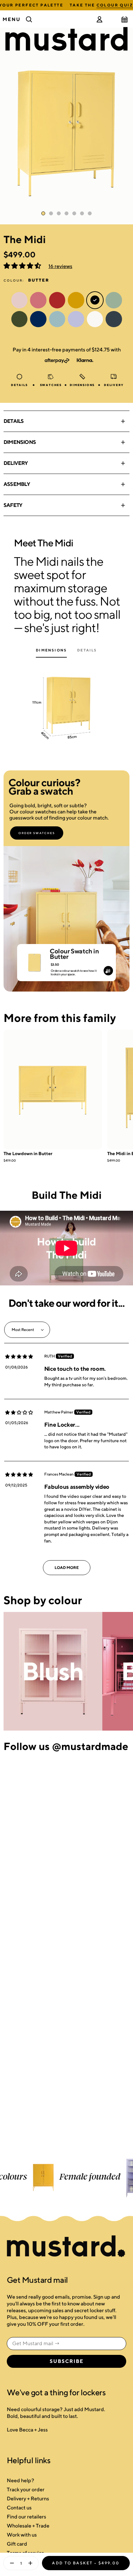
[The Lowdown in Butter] (53, 1089)
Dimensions (20, 442)
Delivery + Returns (28, 2499)
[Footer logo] (66, 2247)
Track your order (26, 2490)
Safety (13, 505)
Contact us (19, 2508)
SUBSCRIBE (67, 2361)
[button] (23, 266)
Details (14, 421)
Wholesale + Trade (28, 2526)
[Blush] (53, 1671)
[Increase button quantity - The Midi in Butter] (32, 2563)
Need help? (20, 2480)
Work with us (22, 2535)
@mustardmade (90, 1746)
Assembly (17, 484)
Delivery (16, 463)
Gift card (17, 2544)
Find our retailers (26, 2517)
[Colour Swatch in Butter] (34, 960)
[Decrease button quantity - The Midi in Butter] (10, 2563)
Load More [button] (67, 1567)
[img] (19, 1357)
